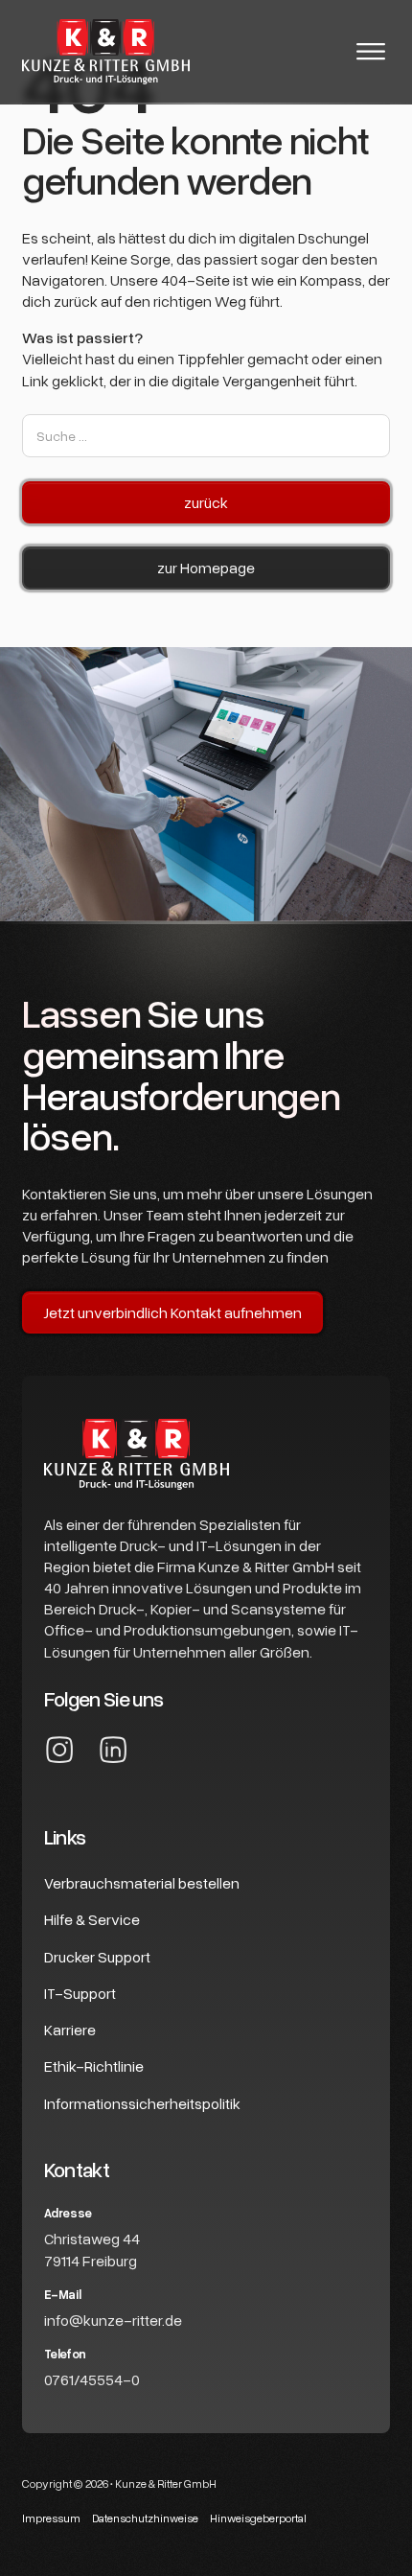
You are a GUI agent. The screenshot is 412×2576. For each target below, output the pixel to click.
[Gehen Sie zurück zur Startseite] (106, 51)
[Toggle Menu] (371, 52)
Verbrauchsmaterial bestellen (142, 1883)
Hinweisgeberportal (258, 2518)
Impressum (51, 2518)
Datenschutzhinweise (145, 2518)
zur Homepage (206, 568)
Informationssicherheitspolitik (142, 2103)
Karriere (70, 2030)
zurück (206, 502)
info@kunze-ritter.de (113, 2320)
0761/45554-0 (92, 2379)
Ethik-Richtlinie (94, 2066)
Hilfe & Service (92, 1919)
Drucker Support (97, 1957)
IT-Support (80, 1993)
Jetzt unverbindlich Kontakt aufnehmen (172, 1312)
